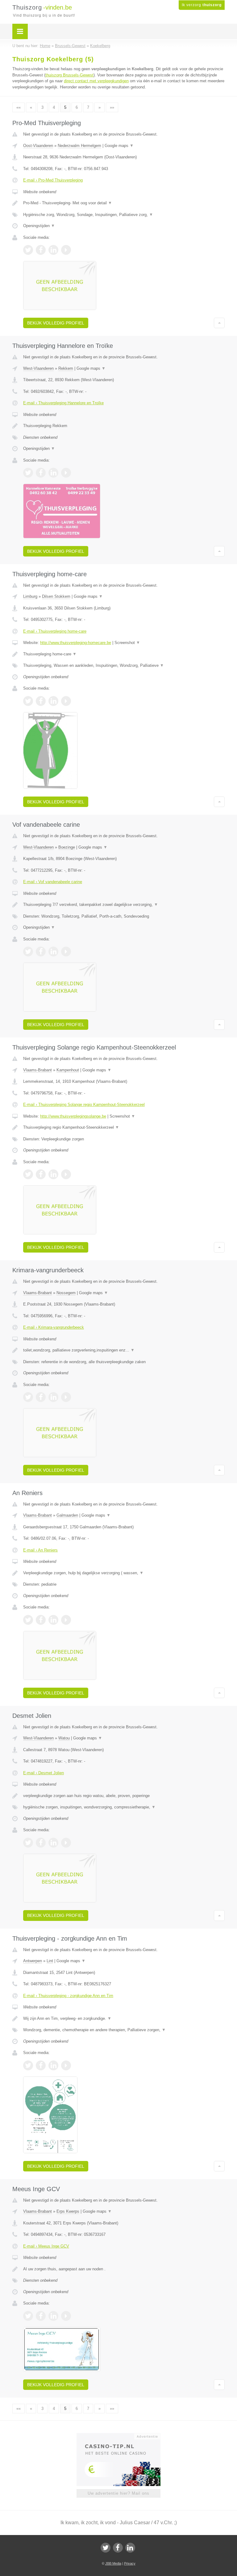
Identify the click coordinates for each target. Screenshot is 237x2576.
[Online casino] (123, 2436)
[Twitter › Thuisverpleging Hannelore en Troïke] (28, 473)
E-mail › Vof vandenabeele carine (53, 882)
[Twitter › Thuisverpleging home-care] (28, 701)
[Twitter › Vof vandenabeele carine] (28, 952)
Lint (50, 1961)
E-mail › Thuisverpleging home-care (55, 631)
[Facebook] (118, 2548)
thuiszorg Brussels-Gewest (69, 75)
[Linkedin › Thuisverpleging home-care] (53, 701)
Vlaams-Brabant (37, 1070)
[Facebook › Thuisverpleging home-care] (41, 701)
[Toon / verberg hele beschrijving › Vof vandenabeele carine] (124, 905)
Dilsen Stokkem (56, 596)
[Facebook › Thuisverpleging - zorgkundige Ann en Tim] (41, 2065)
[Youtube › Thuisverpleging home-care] (66, 701)
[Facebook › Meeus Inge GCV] (41, 2316)
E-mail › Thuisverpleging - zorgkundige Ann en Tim (68, 1996)
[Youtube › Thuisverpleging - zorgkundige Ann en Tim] (66, 2065)
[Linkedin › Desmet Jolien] (53, 1843)
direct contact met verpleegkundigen (96, 81)
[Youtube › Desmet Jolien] (66, 1843)
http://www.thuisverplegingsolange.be (73, 1116)
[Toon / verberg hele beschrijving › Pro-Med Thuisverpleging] (124, 203)
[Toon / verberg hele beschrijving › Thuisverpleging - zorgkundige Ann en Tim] (124, 2019)
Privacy (130, 2563)
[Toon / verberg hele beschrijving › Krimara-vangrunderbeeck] (124, 1350)
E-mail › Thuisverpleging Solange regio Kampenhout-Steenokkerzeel (84, 1105)
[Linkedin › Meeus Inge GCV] (53, 2316)
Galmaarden (67, 1515)
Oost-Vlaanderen (38, 146)
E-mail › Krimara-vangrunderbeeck (54, 1327)
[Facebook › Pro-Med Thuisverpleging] (41, 250)
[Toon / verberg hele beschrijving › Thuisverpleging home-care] (124, 654)
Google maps (119, 146)
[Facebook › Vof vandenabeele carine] (41, 952)
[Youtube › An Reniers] (66, 1620)
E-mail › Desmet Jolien (44, 1773)
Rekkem (66, 368)
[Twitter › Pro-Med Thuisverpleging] (28, 250)
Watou (64, 1738)
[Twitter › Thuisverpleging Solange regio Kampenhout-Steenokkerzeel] (28, 1174)
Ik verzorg (202, 5)
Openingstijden (39, 226)
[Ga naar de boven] (219, 323)
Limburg (30, 596)
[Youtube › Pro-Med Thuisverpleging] (66, 250)
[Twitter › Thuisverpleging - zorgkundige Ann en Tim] (28, 2065)
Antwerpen (33, 1961)
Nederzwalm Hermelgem (79, 146)
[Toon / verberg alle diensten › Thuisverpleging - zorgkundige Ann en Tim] (124, 2030)
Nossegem (66, 1293)
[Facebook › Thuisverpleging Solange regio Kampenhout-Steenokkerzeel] (41, 1174)
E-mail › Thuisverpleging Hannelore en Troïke (63, 403)
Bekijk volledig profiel (56, 323)
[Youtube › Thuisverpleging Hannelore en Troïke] (66, 473)
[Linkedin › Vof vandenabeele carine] (53, 952)
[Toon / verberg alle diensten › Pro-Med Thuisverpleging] (124, 215)
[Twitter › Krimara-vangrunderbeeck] (28, 1397)
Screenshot (127, 643)
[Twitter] (106, 2548)
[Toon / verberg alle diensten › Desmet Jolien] (124, 1807)
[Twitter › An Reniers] (28, 1620)
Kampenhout (68, 1070)
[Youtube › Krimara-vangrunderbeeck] (66, 1397)
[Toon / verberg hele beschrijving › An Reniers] (124, 1573)
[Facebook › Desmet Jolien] (41, 1843)
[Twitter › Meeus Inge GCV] (28, 2316)
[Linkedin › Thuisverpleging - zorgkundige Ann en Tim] (53, 2065)
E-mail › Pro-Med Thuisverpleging (53, 180)
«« (19, 107)
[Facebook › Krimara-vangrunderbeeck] (41, 1397)
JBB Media (113, 2563)
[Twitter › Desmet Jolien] (28, 1843)
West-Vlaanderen (38, 368)
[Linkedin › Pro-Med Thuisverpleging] (53, 250)
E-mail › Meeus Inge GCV (46, 2246)
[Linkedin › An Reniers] (53, 1620)
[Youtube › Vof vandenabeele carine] (66, 952)
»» (112, 107)
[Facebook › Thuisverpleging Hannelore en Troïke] (41, 473)
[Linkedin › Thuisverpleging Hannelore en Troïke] (53, 473)
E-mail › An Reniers (40, 1550)
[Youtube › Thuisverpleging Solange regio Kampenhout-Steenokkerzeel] (66, 1174)
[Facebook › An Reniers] (41, 1620)
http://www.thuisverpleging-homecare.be (76, 643)
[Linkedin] (130, 2548)
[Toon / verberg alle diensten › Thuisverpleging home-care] (124, 666)
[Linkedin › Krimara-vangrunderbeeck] (53, 1397)
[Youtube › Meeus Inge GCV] (66, 2316)
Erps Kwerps (68, 2211)
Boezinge (67, 847)
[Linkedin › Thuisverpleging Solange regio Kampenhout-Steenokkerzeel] (53, 1174)
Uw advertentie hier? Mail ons (118, 2493)
